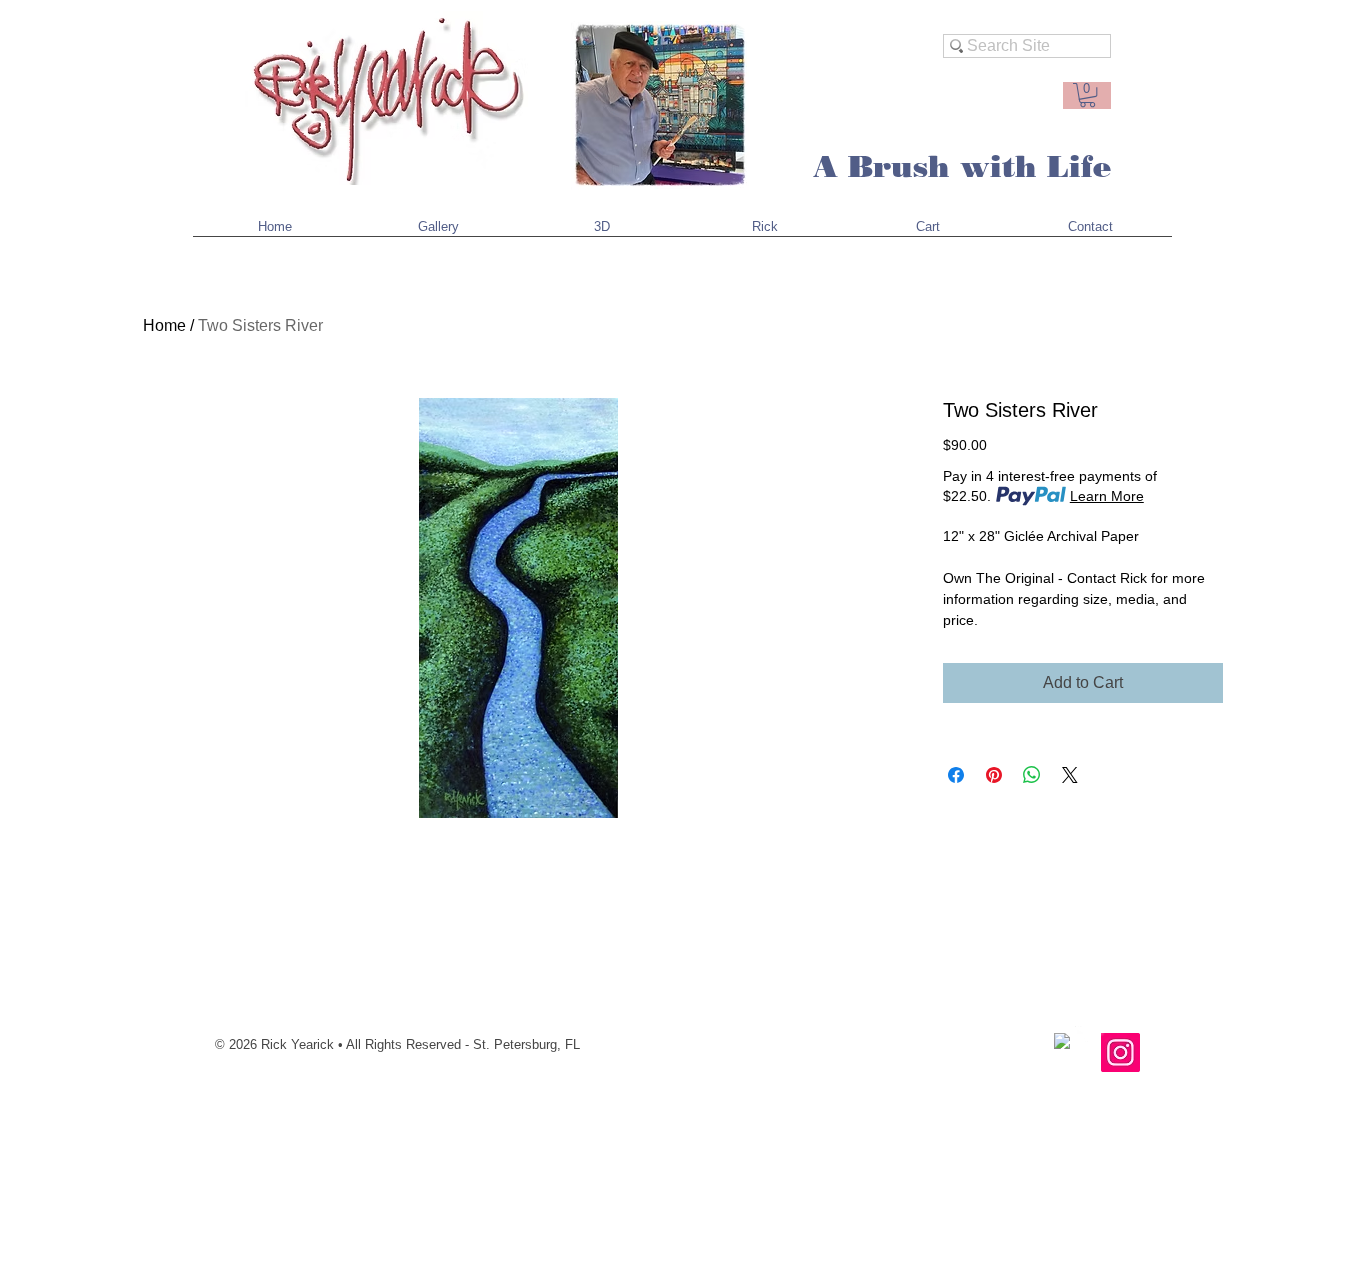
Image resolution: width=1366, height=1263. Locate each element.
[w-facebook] (1062, 1041)
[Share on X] (1070, 775)
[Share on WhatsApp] (1032, 775)
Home (164, 325)
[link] (1087, 95)
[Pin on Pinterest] (994, 775)
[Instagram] (1120, 1052)
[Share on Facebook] (956, 775)
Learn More (1107, 496)
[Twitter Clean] (1083, 1034)
